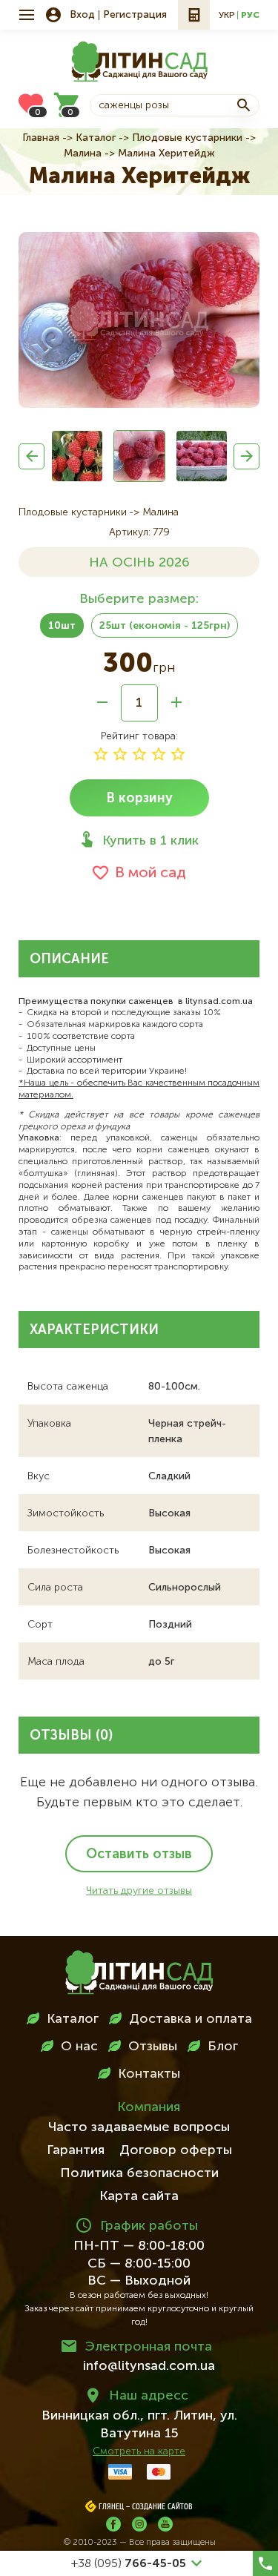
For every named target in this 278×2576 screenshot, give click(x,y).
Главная (41, 138)
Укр (226, 16)
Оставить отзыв (139, 1855)
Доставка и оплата (191, 2019)
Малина (83, 153)
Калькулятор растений (194, 15)
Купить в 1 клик (150, 841)
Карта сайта (139, 2196)
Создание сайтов (162, 2507)
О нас (79, 2047)
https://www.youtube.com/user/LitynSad (165, 2524)
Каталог (96, 138)
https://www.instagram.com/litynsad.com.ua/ (139, 2524)
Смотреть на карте (139, 2451)
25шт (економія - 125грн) (165, 626)
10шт (62, 626)
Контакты (149, 2074)
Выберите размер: (139, 599)
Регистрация (135, 15)
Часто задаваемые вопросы (139, 2127)
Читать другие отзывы (139, 1891)
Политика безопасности (139, 2173)
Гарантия (76, 2150)
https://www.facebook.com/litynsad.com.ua (113, 2524)
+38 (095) (129, 2564)
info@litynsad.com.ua (149, 2366)
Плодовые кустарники (187, 138)
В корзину (139, 799)
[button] (32, 456)
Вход (82, 15)
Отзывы (153, 2047)
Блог (223, 2047)
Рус (250, 16)
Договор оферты (176, 2150)
